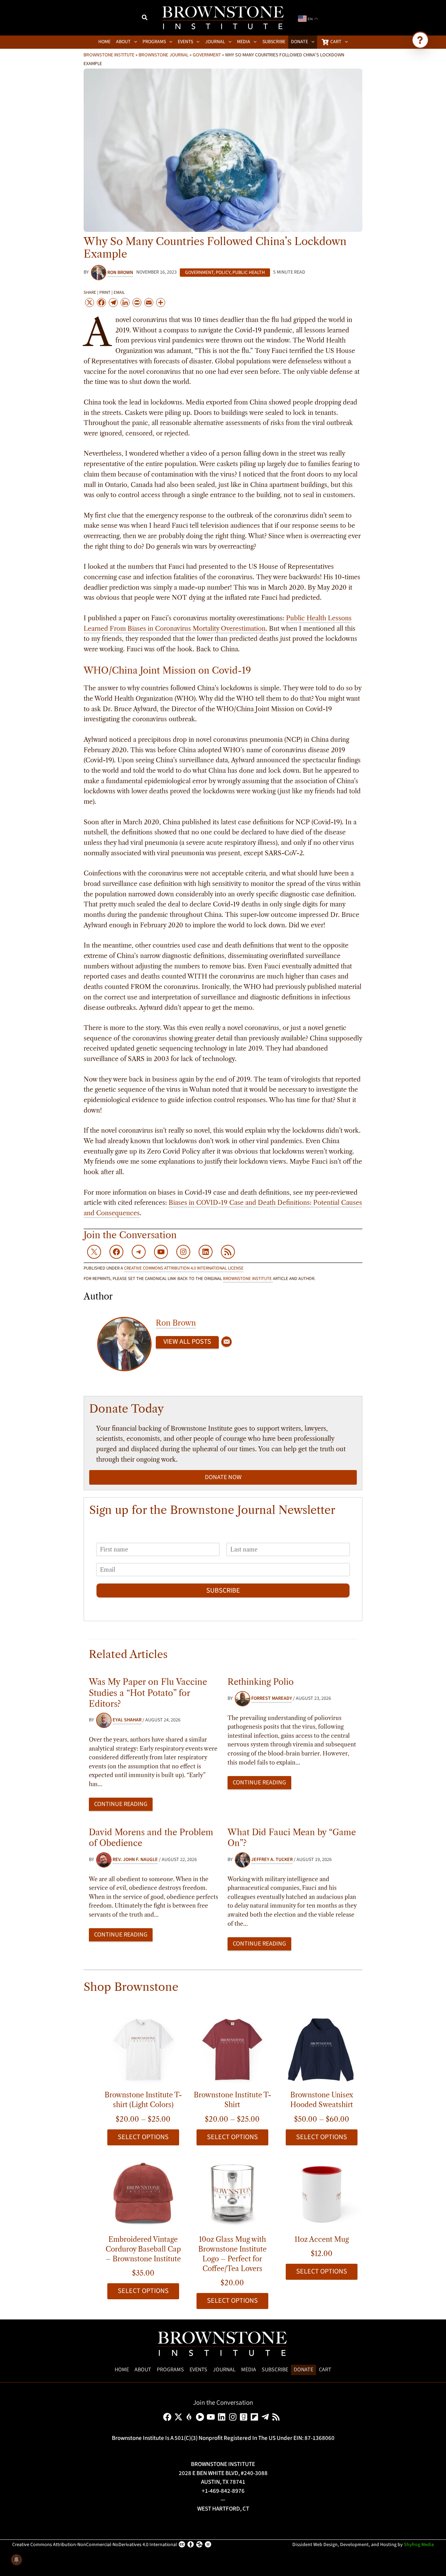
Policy (223, 273)
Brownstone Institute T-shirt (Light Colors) (143, 2100)
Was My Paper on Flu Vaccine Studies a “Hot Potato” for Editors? (148, 1693)
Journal (224, 2370)
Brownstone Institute (109, 55)
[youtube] (212, 2417)
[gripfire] (190, 2417)
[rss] (277, 2417)
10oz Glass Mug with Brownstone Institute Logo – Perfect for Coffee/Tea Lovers (232, 2254)
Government (207, 55)
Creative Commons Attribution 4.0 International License (184, 1268)
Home (122, 2370)
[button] (145, 18)
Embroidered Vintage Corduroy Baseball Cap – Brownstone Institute (143, 2249)
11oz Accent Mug (322, 2239)
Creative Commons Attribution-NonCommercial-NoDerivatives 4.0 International (95, 2545)
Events (198, 2370)
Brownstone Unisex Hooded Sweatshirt (322, 2100)
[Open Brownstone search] (420, 40)
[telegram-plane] (266, 2417)
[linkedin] (223, 2417)
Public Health (249, 273)
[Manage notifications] (16, 2560)
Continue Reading (121, 1804)
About (143, 2370)
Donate (303, 2370)
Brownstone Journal (164, 55)
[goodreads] (245, 2417)
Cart (325, 2370)
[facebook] (168, 2417)
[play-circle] (201, 2417)
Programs (170, 2370)
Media (249, 2370)
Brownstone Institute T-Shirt (232, 2100)
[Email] (226, 1342)
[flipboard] (256, 2417)
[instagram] (234, 2417)
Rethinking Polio (261, 1682)
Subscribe (223, 1591)
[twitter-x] (180, 2417)
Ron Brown (176, 1323)
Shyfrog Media (419, 2545)
